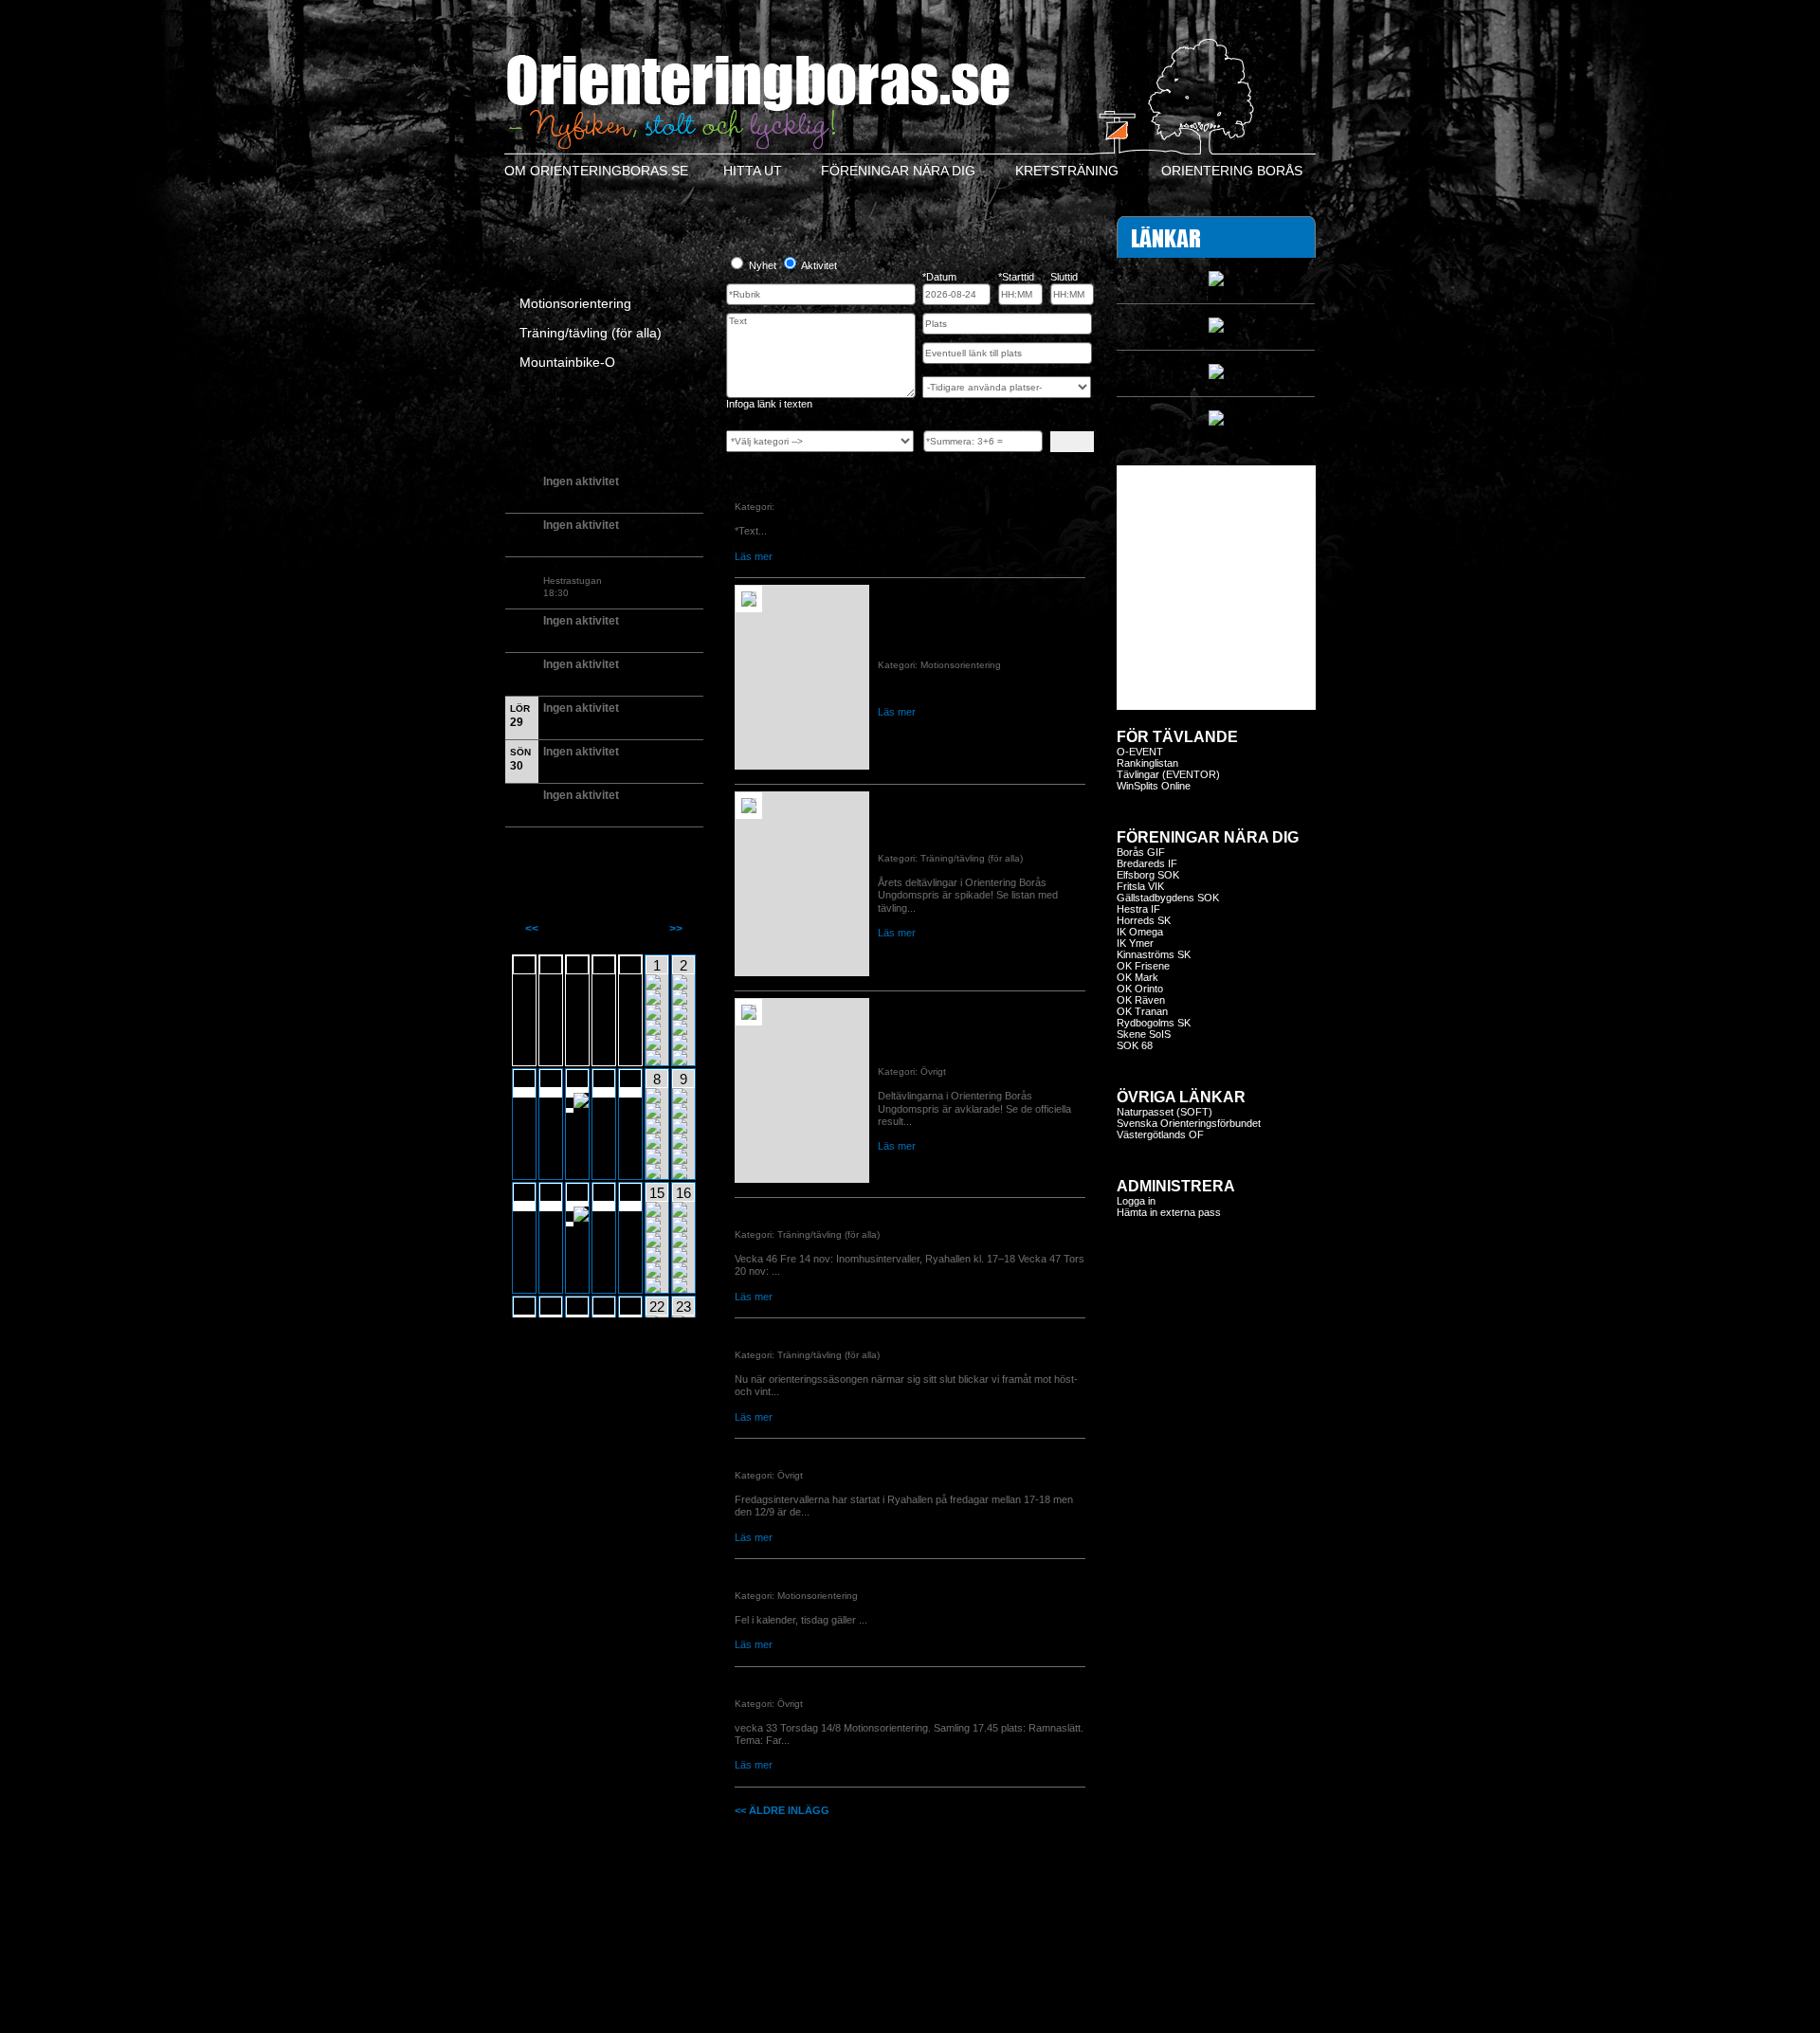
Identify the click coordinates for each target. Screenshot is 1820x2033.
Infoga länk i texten (769, 404)
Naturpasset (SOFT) (1165, 1112)
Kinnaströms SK (1154, 954)
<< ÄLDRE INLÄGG (782, 1810)
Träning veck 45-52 (786, 1211)
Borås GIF (1141, 852)
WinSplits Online (1154, 786)
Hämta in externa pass (1169, 1212)
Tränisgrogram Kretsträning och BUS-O (841, 1680)
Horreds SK (1144, 920)
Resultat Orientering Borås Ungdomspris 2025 (950, 1042)
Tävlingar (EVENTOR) (1168, 774)
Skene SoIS (1144, 1034)
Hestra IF (1138, 909)
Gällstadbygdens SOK (1168, 898)
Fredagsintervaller (784, 1452)
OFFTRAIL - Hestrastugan (612, 569)
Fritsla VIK (1140, 886)
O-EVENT (1140, 752)
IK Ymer (1135, 943)
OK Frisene (1143, 966)
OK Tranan (1142, 1011)
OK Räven (1141, 1000)
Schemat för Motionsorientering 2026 (978, 642)
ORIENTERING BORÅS (1232, 171)
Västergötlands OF (1160, 1134)
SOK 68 (1135, 1045)
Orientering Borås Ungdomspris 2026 (979, 835)
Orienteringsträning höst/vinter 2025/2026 (847, 1332)
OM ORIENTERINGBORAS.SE (596, 171)
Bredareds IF (1147, 863)
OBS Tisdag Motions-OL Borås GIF (827, 1572)
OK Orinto (1140, 989)
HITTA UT (753, 171)
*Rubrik (755, 483)
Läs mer (754, 556)
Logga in (1136, 1201)
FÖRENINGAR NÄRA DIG (898, 171)
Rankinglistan (1147, 763)
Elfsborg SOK (1148, 875)
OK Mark (1137, 977)
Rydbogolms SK (1154, 1023)
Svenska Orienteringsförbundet (1189, 1123)
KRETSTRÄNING (1067, 171)
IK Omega (1140, 932)
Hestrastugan (573, 581)
